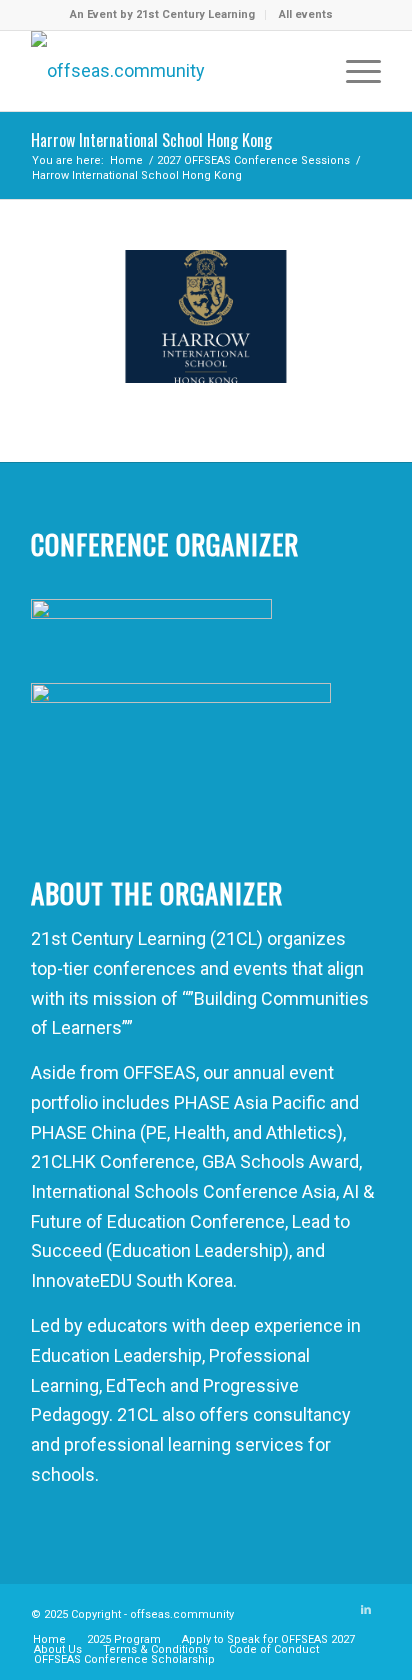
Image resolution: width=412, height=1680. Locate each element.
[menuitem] (163, 15)
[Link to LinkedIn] (366, 1610)
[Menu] (353, 71)
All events (306, 14)
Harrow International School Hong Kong (151, 140)
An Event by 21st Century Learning (162, 14)
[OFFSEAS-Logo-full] (171, 71)
